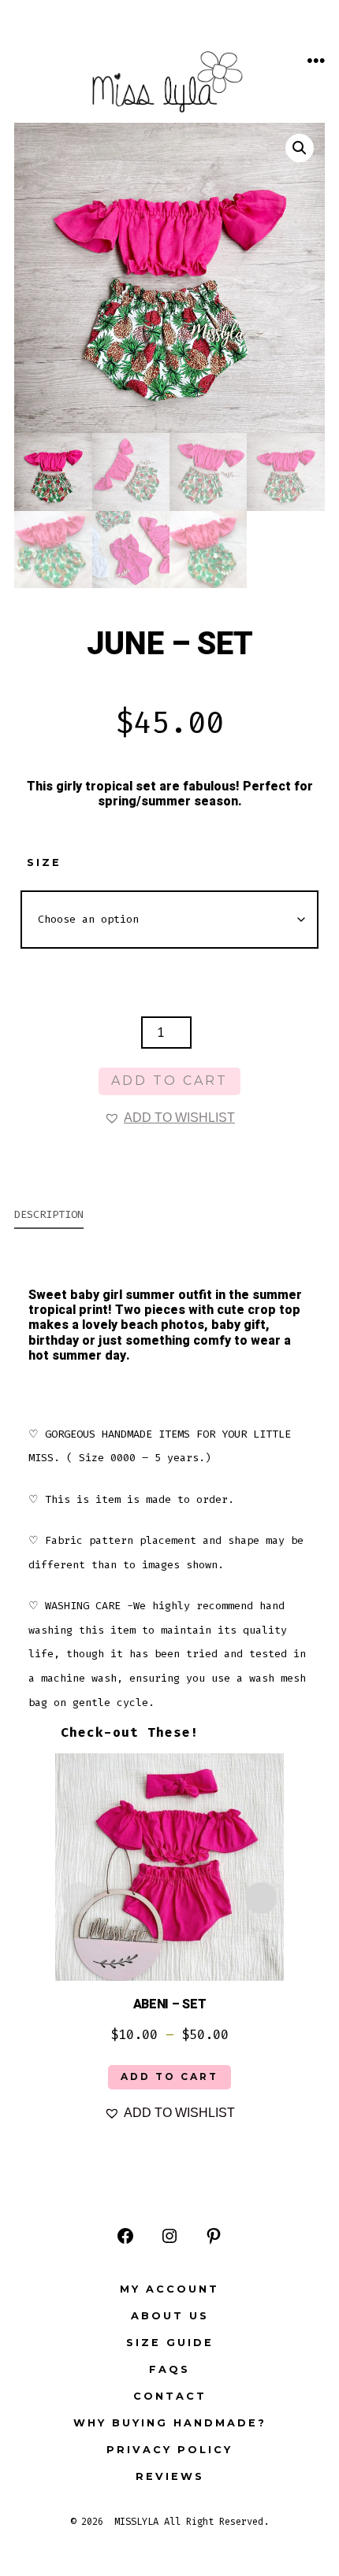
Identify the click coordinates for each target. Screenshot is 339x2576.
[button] (300, 148)
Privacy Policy (169, 2450)
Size (44, 862)
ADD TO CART (169, 2076)
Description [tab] (49, 1214)
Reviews (170, 2476)
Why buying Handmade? (170, 2423)
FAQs (169, 2369)
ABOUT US (170, 2316)
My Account (169, 2289)
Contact (170, 2396)
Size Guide (170, 2343)
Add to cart (169, 1081)
